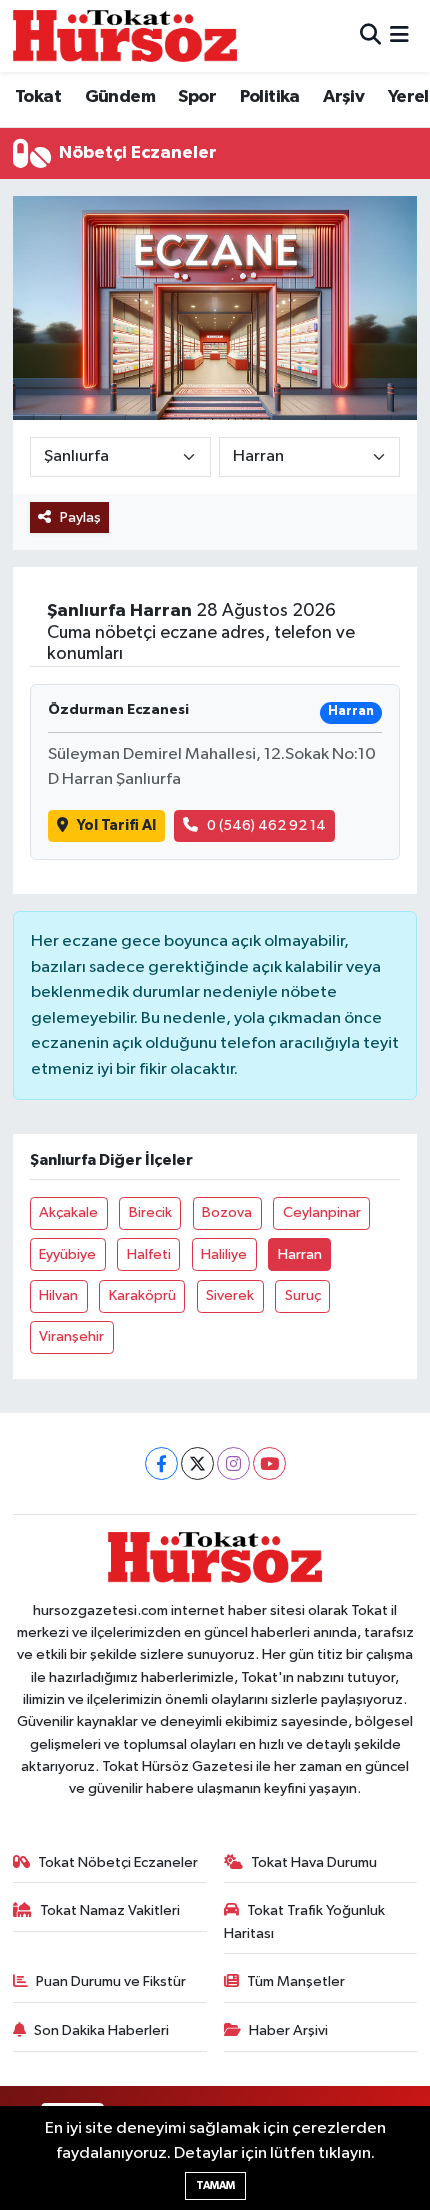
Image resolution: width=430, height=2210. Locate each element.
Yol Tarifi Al (116, 825)
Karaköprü (142, 1295)
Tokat (38, 97)
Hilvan (58, 1295)
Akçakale (68, 1212)
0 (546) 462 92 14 (266, 825)
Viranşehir (71, 1336)
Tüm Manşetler (296, 1981)
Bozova (227, 1212)
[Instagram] (233, 1463)
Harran (300, 1254)
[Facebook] (161, 1463)
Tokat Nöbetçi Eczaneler (118, 1862)
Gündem (120, 97)
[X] (197, 1463)
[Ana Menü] (399, 35)
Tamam (215, 2185)
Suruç (303, 1295)
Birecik (150, 1212)
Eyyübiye (67, 1254)
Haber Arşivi (288, 2030)
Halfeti (149, 1254)
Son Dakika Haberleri (101, 2030)
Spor (197, 97)
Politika (270, 97)
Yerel (408, 97)
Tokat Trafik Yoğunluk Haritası (305, 1921)
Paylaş (80, 517)
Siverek (230, 1295)
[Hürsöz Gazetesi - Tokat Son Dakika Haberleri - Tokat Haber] (125, 35)
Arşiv (343, 97)
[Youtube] (269, 1463)
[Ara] (370, 35)
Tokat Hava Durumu (314, 1862)
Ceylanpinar (322, 1212)
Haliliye (224, 1254)
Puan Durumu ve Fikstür (111, 1981)
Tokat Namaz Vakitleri (110, 1910)
